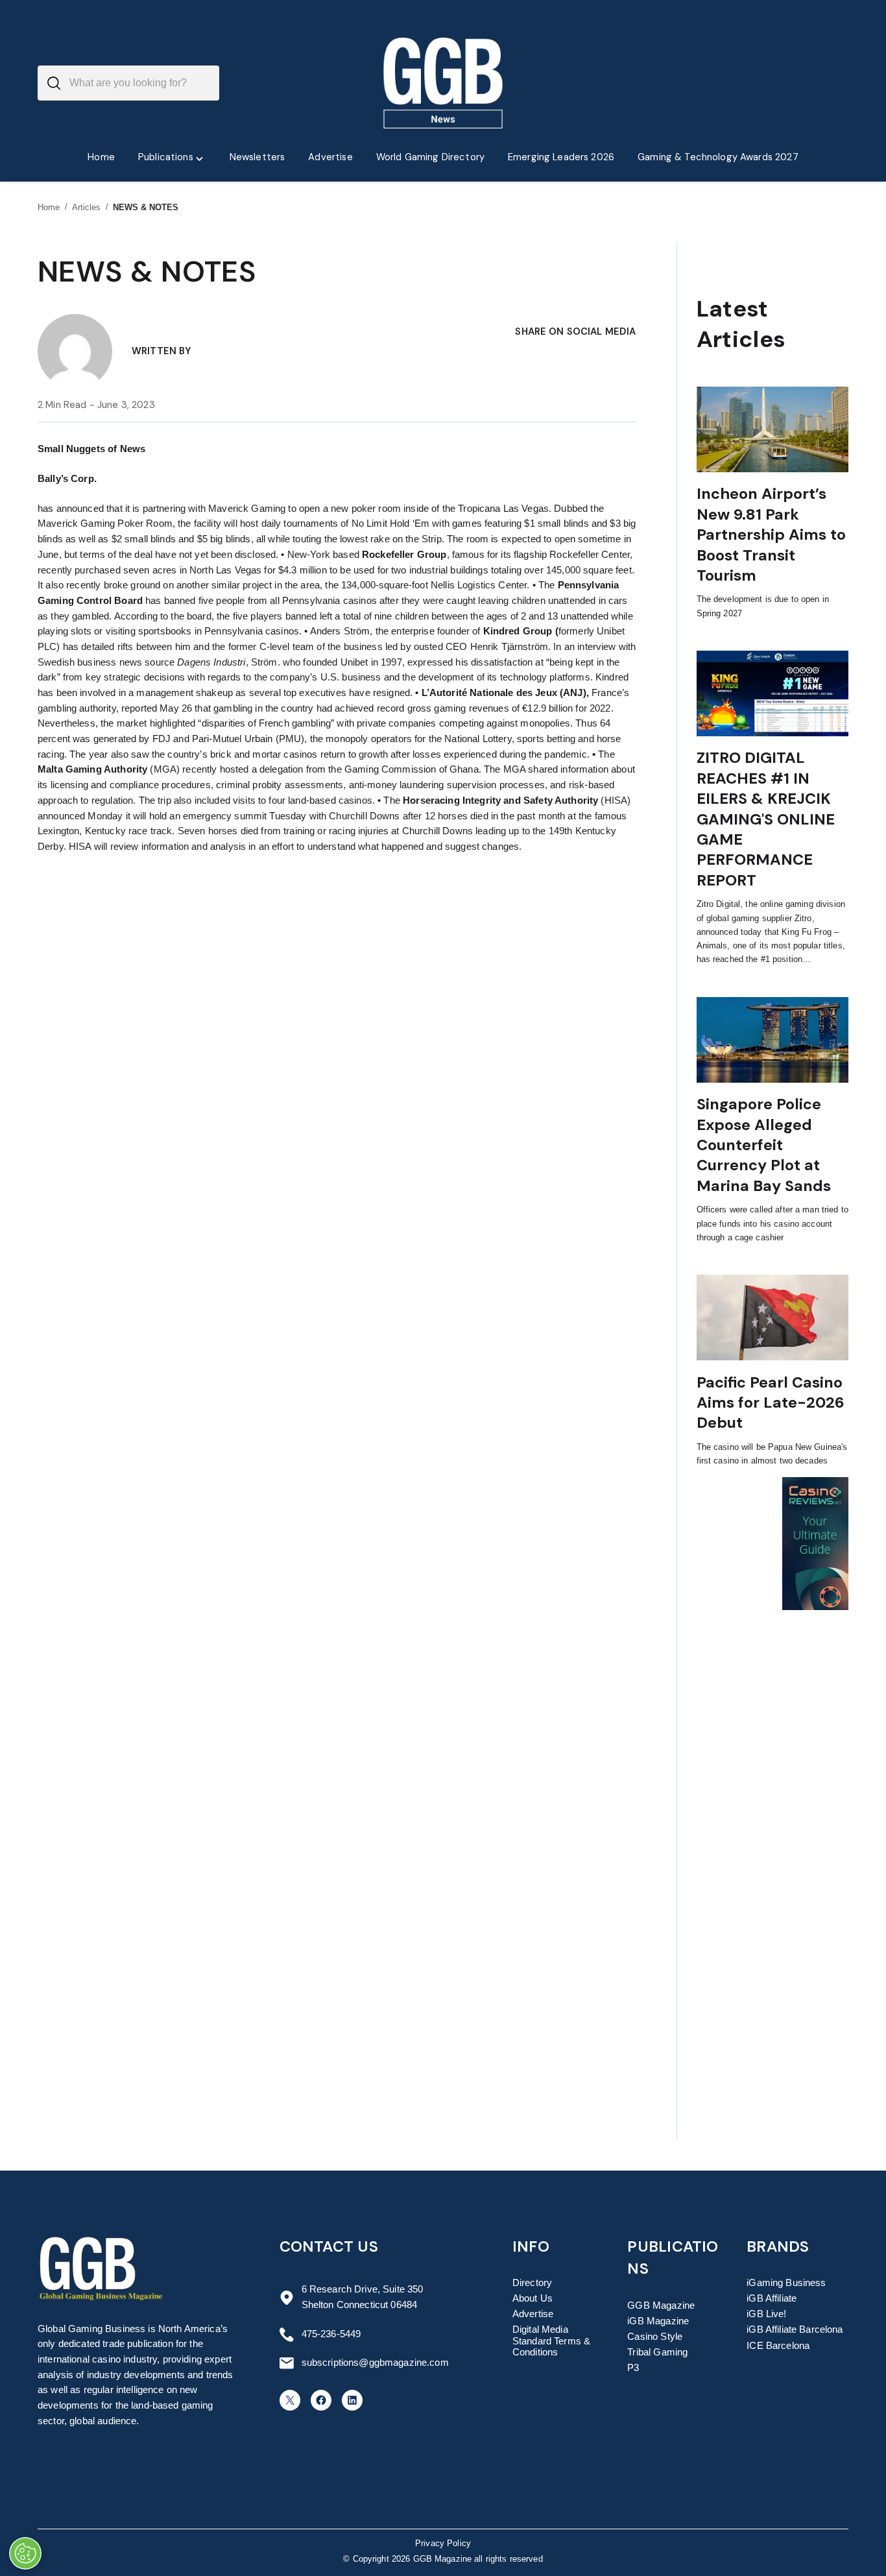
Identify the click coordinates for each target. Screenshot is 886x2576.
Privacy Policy (443, 2544)
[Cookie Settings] (25, 2553)
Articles (87, 207)
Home (49, 207)
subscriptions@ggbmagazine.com (375, 2363)
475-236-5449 (331, 2334)
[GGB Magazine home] (443, 83)
